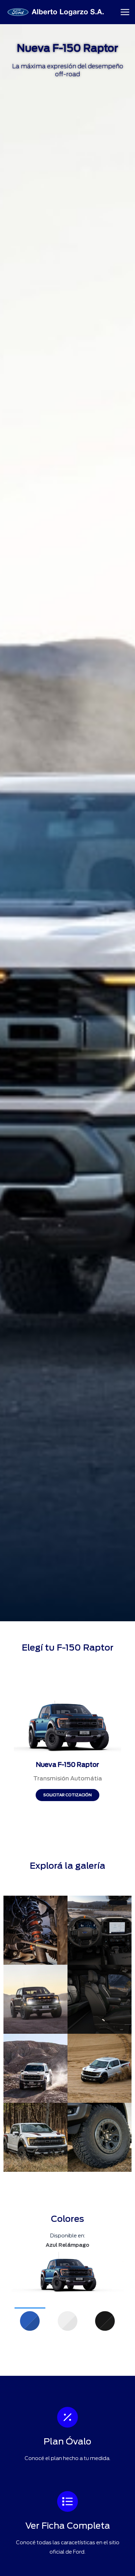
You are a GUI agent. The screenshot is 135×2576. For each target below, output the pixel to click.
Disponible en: (68, 2236)
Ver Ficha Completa (68, 2526)
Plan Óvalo (67, 2441)
